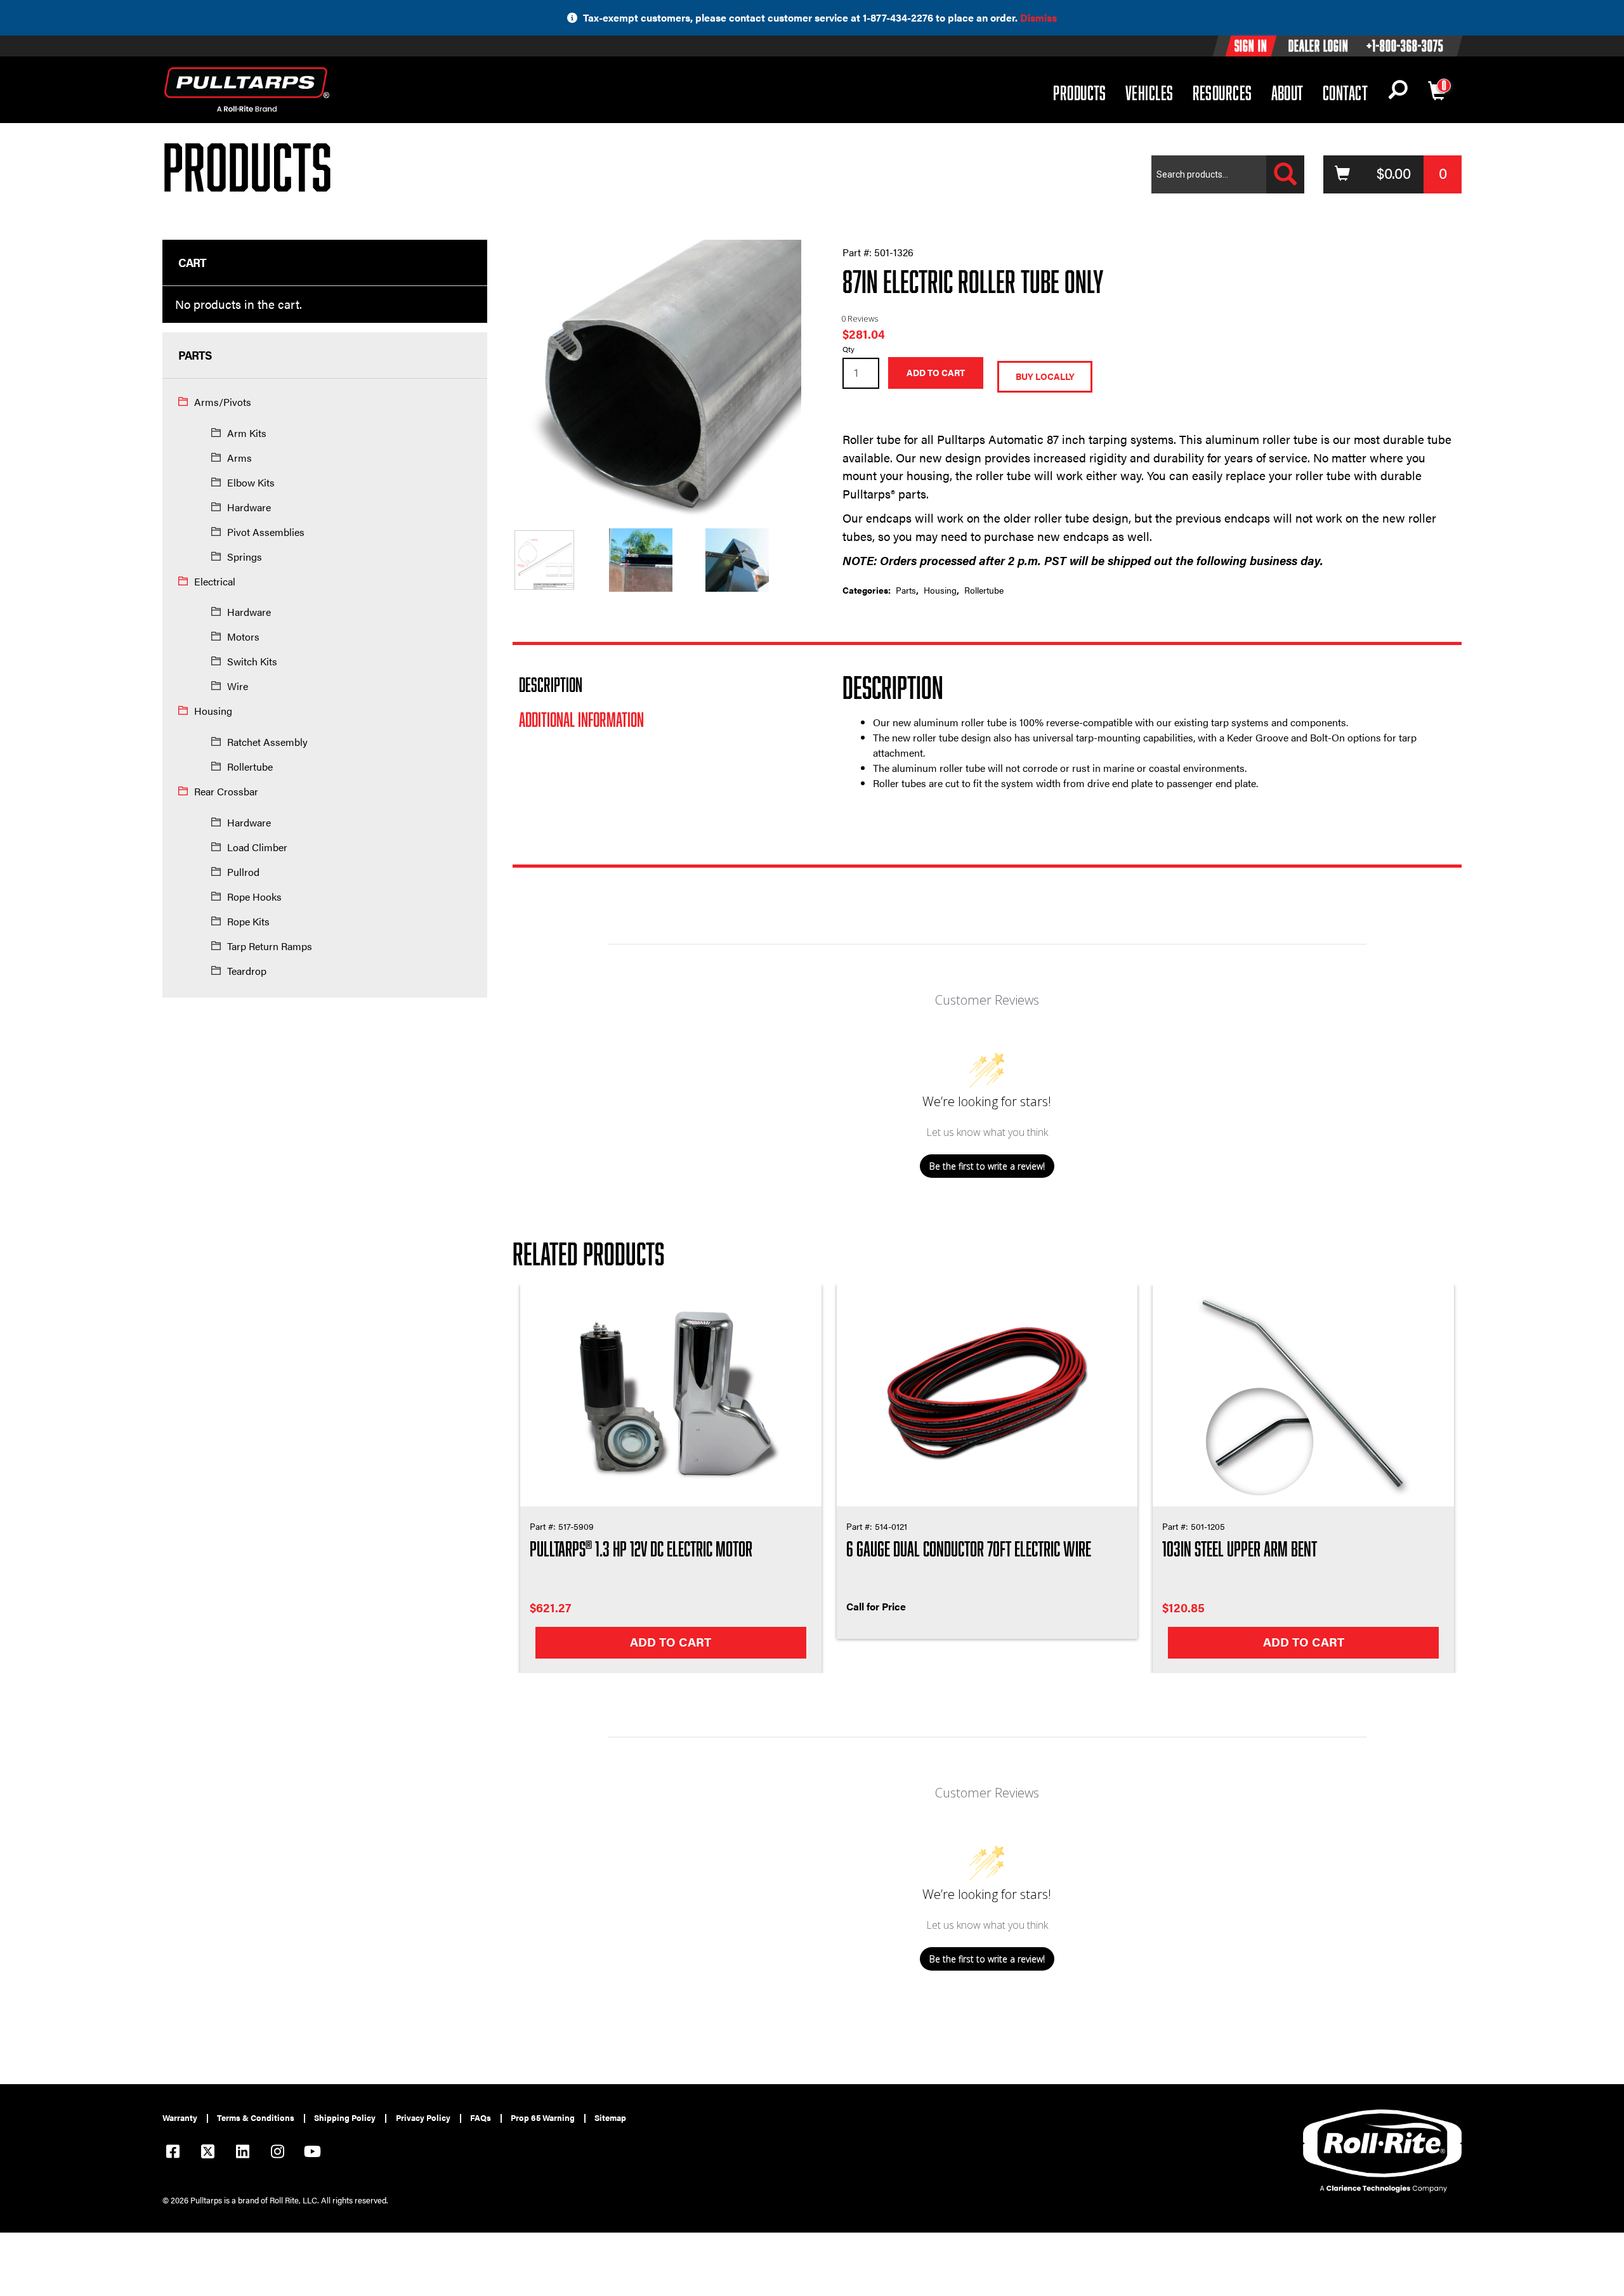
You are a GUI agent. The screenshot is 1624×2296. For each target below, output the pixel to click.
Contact (1345, 93)
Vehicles (1149, 92)
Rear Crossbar (226, 791)
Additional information (581, 719)
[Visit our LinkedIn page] (242, 2153)
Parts (906, 590)
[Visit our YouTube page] (312, 2153)
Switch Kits (252, 661)
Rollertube (250, 766)
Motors (243, 636)
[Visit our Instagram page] (277, 2153)
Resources (1222, 92)
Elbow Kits (251, 482)
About (1287, 93)
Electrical (215, 581)
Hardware (249, 507)
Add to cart (936, 373)
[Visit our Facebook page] (173, 2153)
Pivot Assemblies (266, 532)
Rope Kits (248, 921)
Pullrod (243, 872)
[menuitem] (185, 2118)
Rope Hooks (254, 897)
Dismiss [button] (1038, 17)
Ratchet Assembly (267, 742)
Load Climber (257, 847)
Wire (238, 686)
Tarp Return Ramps (270, 946)
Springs (245, 557)
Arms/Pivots (223, 402)
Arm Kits (247, 433)
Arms (239, 458)
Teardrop (247, 971)
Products (1080, 92)
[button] (1398, 93)
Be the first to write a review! (987, 1166)
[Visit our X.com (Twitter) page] (207, 2153)
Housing (213, 711)
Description (551, 684)
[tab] (657, 684)
